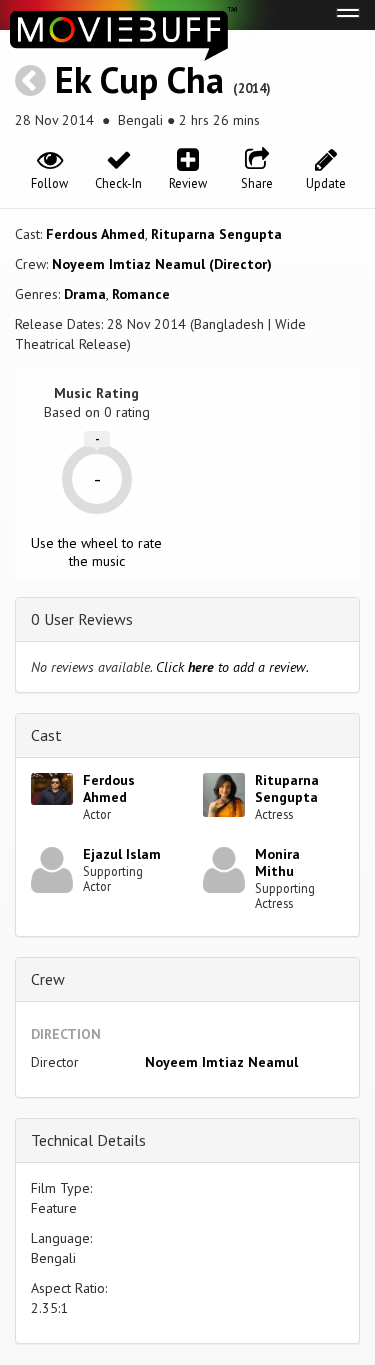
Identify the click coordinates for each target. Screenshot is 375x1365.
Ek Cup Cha (139, 79)
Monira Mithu (277, 862)
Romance (141, 294)
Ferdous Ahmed (95, 234)
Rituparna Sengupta (216, 234)
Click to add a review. (232, 667)
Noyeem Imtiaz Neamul (221, 1062)
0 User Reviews (82, 619)
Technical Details (88, 1140)
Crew (48, 979)
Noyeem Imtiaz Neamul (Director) (162, 264)
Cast (46, 735)
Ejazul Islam (122, 854)
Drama (85, 294)
